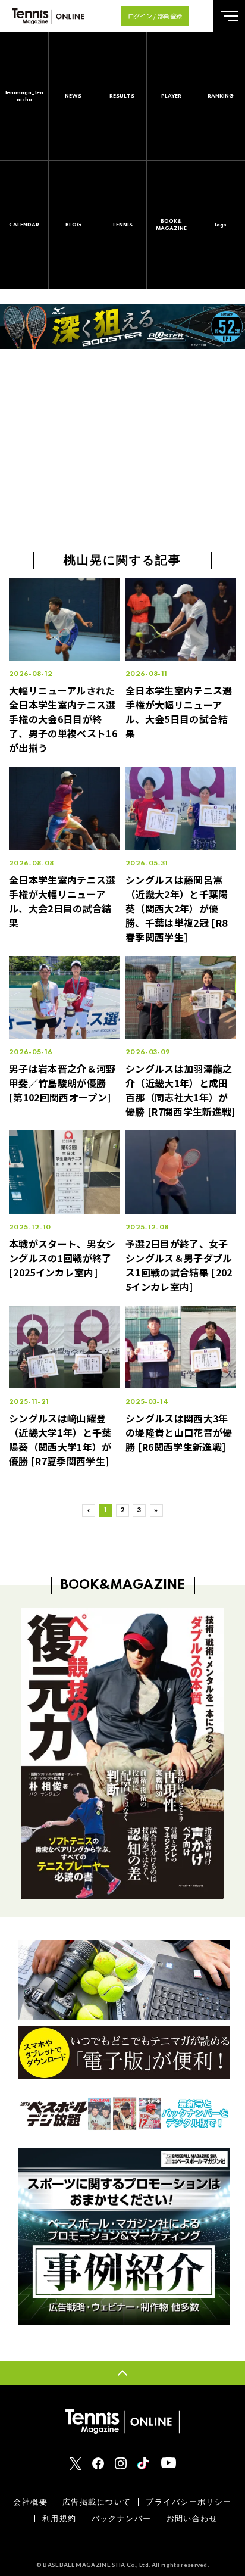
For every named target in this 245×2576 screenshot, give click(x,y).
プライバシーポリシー (189, 2502)
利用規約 (59, 2519)
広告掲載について (97, 2502)
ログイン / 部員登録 (155, 16)
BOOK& (171, 225)
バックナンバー (122, 2519)
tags (221, 225)
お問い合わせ (192, 2519)
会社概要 (30, 2502)
